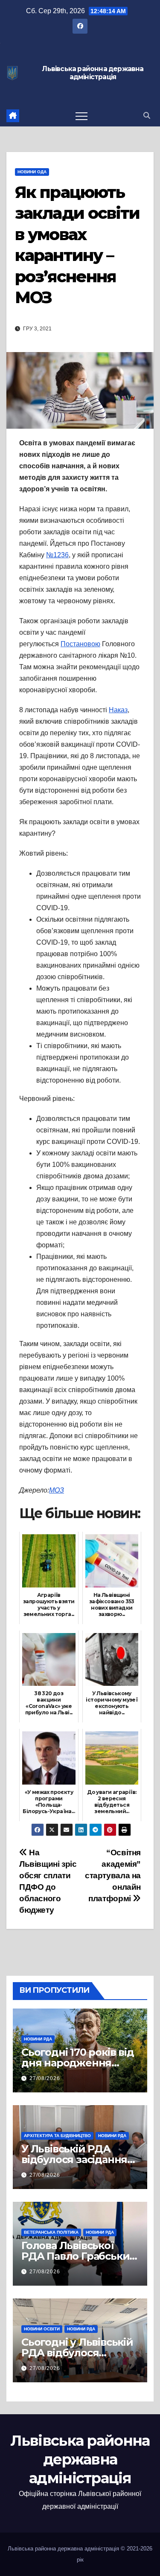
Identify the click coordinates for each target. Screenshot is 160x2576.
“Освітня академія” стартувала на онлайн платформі (113, 1875)
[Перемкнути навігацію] (81, 116)
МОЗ (57, 1490)
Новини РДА (38, 2039)
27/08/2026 (45, 2078)
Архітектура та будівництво (57, 2136)
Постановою (80, 644)
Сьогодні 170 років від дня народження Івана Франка (78, 2063)
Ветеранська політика (51, 2232)
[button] (147, 116)
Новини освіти (42, 2329)
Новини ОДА (32, 172)
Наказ (118, 710)
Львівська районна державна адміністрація (93, 73)
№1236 (57, 555)
